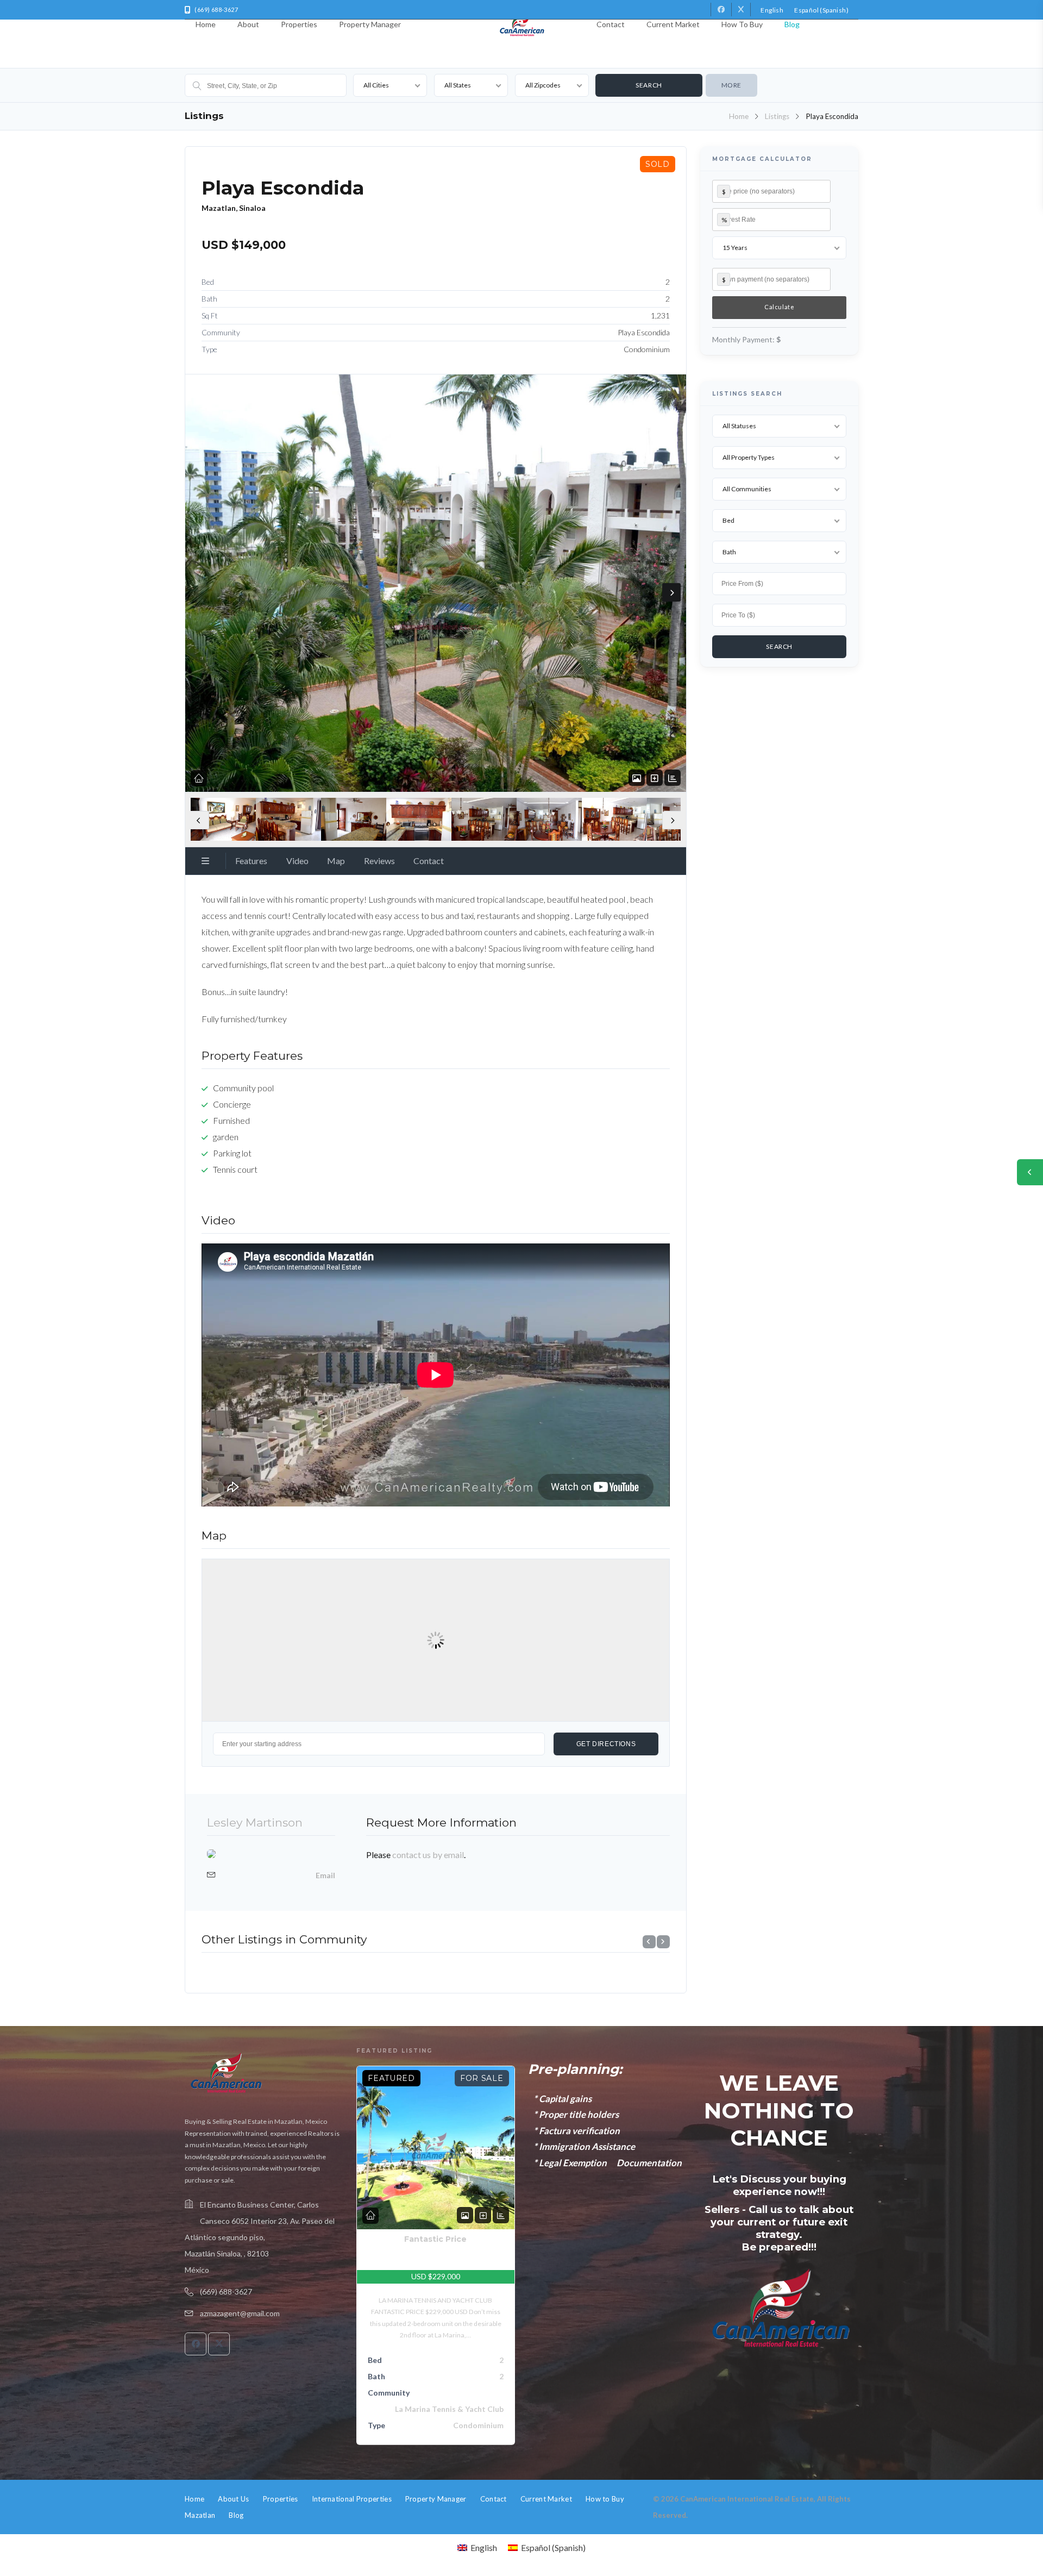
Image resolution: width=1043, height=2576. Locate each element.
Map (336, 861)
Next (671, 592)
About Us (233, 2499)
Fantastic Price (435, 2239)
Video (297, 861)
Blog (792, 24)
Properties (299, 24)
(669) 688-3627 (226, 2291)
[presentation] (649, 1942)
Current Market (673, 24)
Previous (200, 820)
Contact (611, 24)
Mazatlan (200, 2515)
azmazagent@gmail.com (240, 2313)
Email (325, 1875)
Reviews (379, 861)
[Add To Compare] (655, 778)
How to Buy (742, 24)
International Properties (352, 2499)
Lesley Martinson (255, 1822)
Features (251, 861)
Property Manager (370, 24)
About (248, 24)
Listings (777, 116)
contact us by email (428, 1855)
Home (206, 24)
